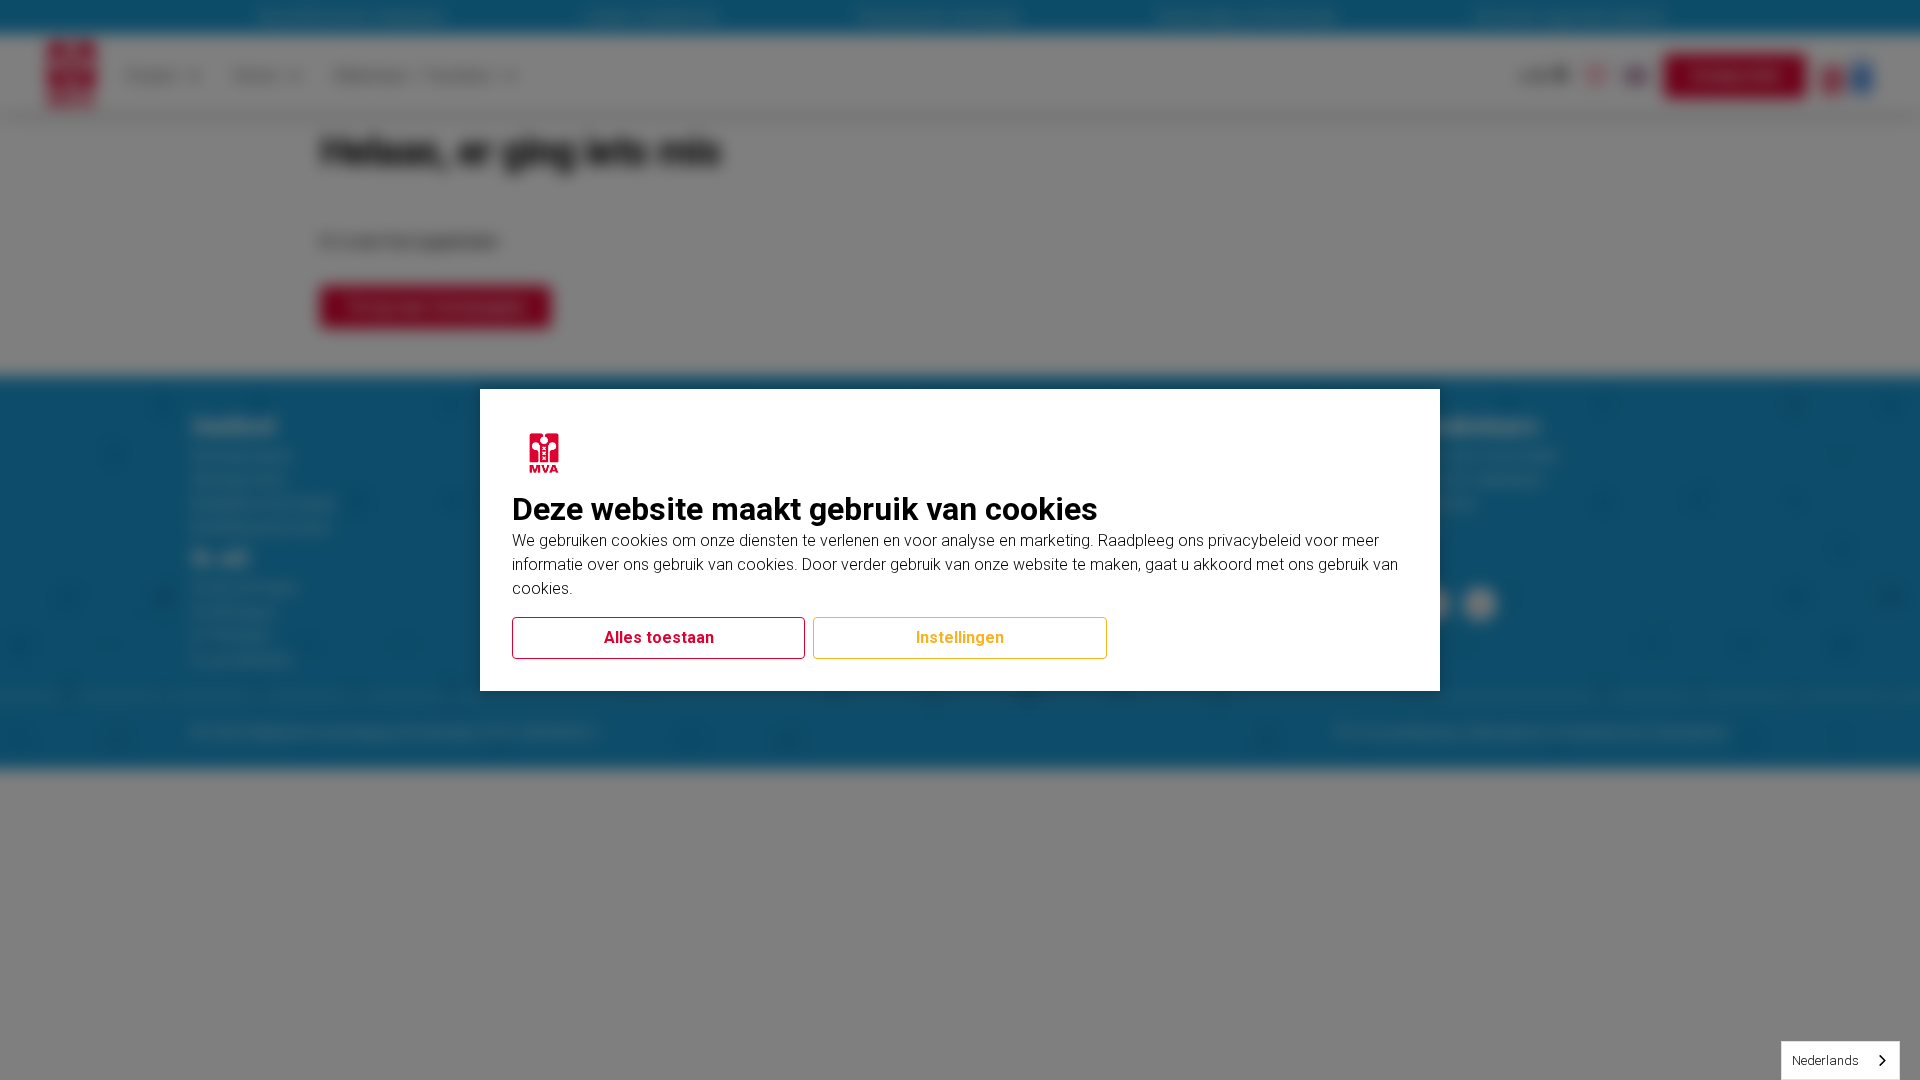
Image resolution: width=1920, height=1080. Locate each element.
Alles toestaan (659, 637)
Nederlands (1825, 1060)
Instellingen (960, 637)
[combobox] (1840, 1060)
